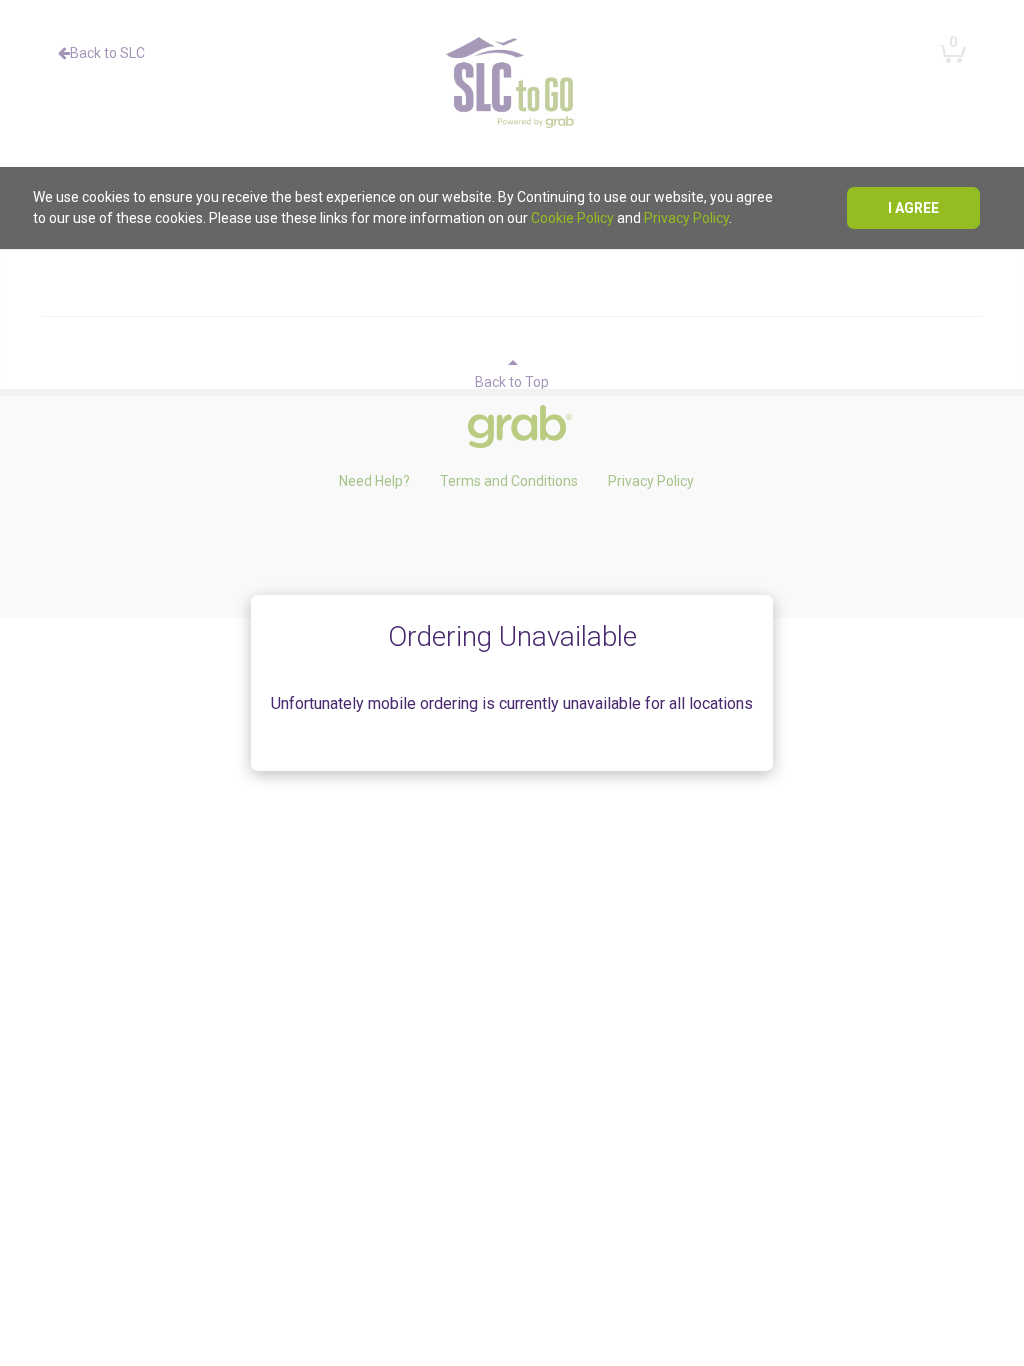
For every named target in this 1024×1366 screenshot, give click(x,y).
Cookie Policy (572, 218)
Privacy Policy (686, 218)
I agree (913, 208)
